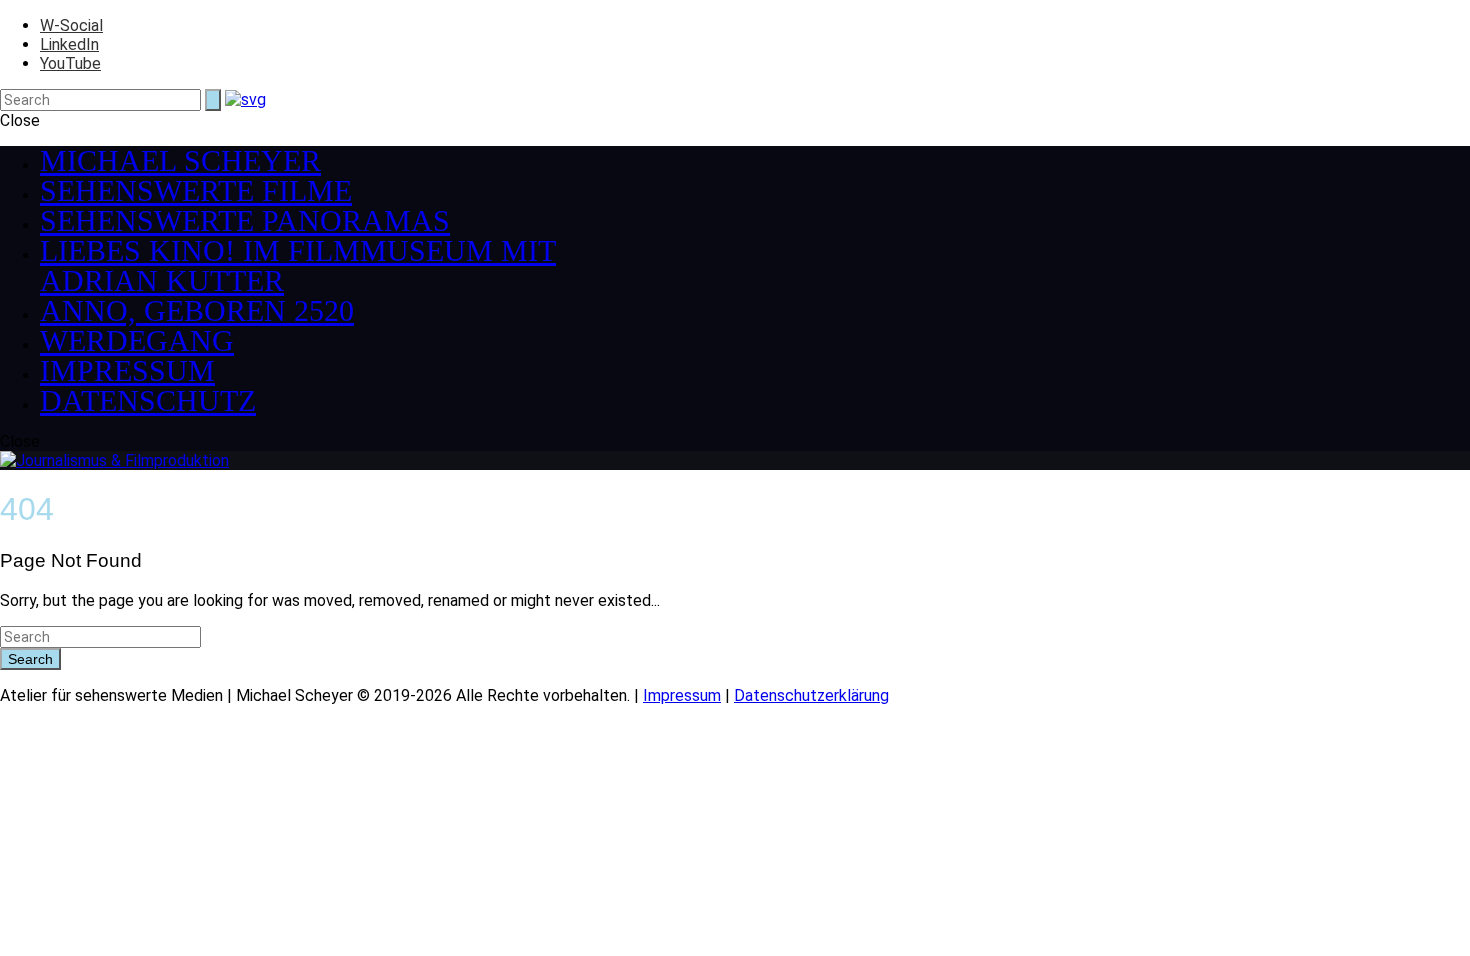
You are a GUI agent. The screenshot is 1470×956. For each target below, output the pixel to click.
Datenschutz (148, 400)
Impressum (127, 370)
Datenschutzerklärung (811, 695)
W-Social (71, 25)
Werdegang (137, 340)
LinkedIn (69, 44)
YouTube (70, 63)
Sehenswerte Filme (196, 190)
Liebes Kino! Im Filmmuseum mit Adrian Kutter (298, 265)
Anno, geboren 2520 (197, 310)
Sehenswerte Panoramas (245, 220)
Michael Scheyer (180, 160)
